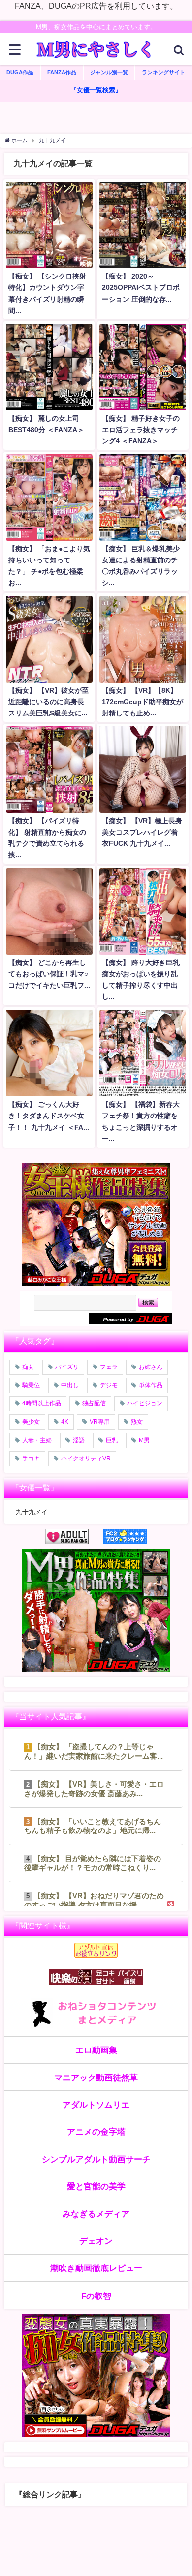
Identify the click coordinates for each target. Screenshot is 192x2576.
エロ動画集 (96, 2050)
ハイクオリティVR (86, 1459)
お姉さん (151, 1367)
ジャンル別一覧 (109, 72)
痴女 (28, 1367)
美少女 (31, 1422)
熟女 (137, 1422)
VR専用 (100, 1422)
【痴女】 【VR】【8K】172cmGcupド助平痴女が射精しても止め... (143, 702)
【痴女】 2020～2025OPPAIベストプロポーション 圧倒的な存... (141, 287)
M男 (144, 1440)
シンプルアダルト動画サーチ (96, 2159)
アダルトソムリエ (96, 2104)
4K (65, 1422)
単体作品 (151, 1385)
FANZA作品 (62, 72)
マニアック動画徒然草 (96, 2077)
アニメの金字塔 (96, 2131)
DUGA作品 (20, 72)
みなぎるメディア (96, 2214)
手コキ (31, 1459)
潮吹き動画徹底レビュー (96, 2268)
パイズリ (67, 1367)
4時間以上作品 (42, 1403)
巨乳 (112, 1440)
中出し (70, 1385)
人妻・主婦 (37, 1440)
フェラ (109, 1367)
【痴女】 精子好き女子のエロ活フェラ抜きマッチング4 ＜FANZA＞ (141, 430)
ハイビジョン (145, 1403)
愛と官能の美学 (96, 2186)
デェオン (96, 2241)
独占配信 (94, 1403)
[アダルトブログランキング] (74, 1536)
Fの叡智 (96, 2296)
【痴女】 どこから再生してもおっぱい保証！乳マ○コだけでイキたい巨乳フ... (49, 974)
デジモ (109, 1385)
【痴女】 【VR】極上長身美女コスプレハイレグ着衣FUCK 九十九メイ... (142, 832)
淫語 (79, 1440)
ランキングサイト (163, 72)
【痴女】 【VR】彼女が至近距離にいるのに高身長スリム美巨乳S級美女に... (48, 702)
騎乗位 (31, 1385)
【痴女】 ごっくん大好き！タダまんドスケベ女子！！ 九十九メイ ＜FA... (49, 1116)
